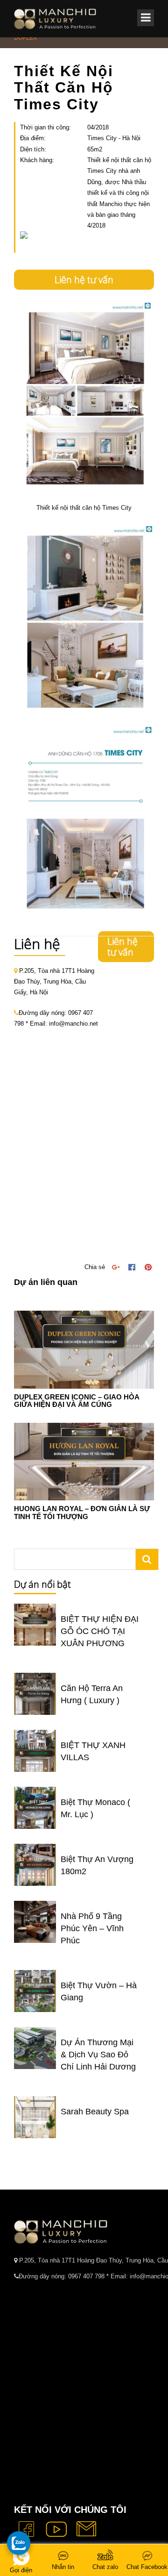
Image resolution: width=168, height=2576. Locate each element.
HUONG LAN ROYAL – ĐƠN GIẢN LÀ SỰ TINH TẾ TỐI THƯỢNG (82, 1513)
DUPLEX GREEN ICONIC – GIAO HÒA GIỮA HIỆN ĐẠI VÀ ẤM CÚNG (77, 1401)
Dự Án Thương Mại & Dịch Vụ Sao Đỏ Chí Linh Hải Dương (98, 2055)
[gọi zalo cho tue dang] (19, 2543)
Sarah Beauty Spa (95, 2112)
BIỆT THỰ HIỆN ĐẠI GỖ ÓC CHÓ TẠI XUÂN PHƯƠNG (100, 1631)
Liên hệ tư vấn (84, 280)
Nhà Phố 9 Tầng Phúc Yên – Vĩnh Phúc (92, 1928)
